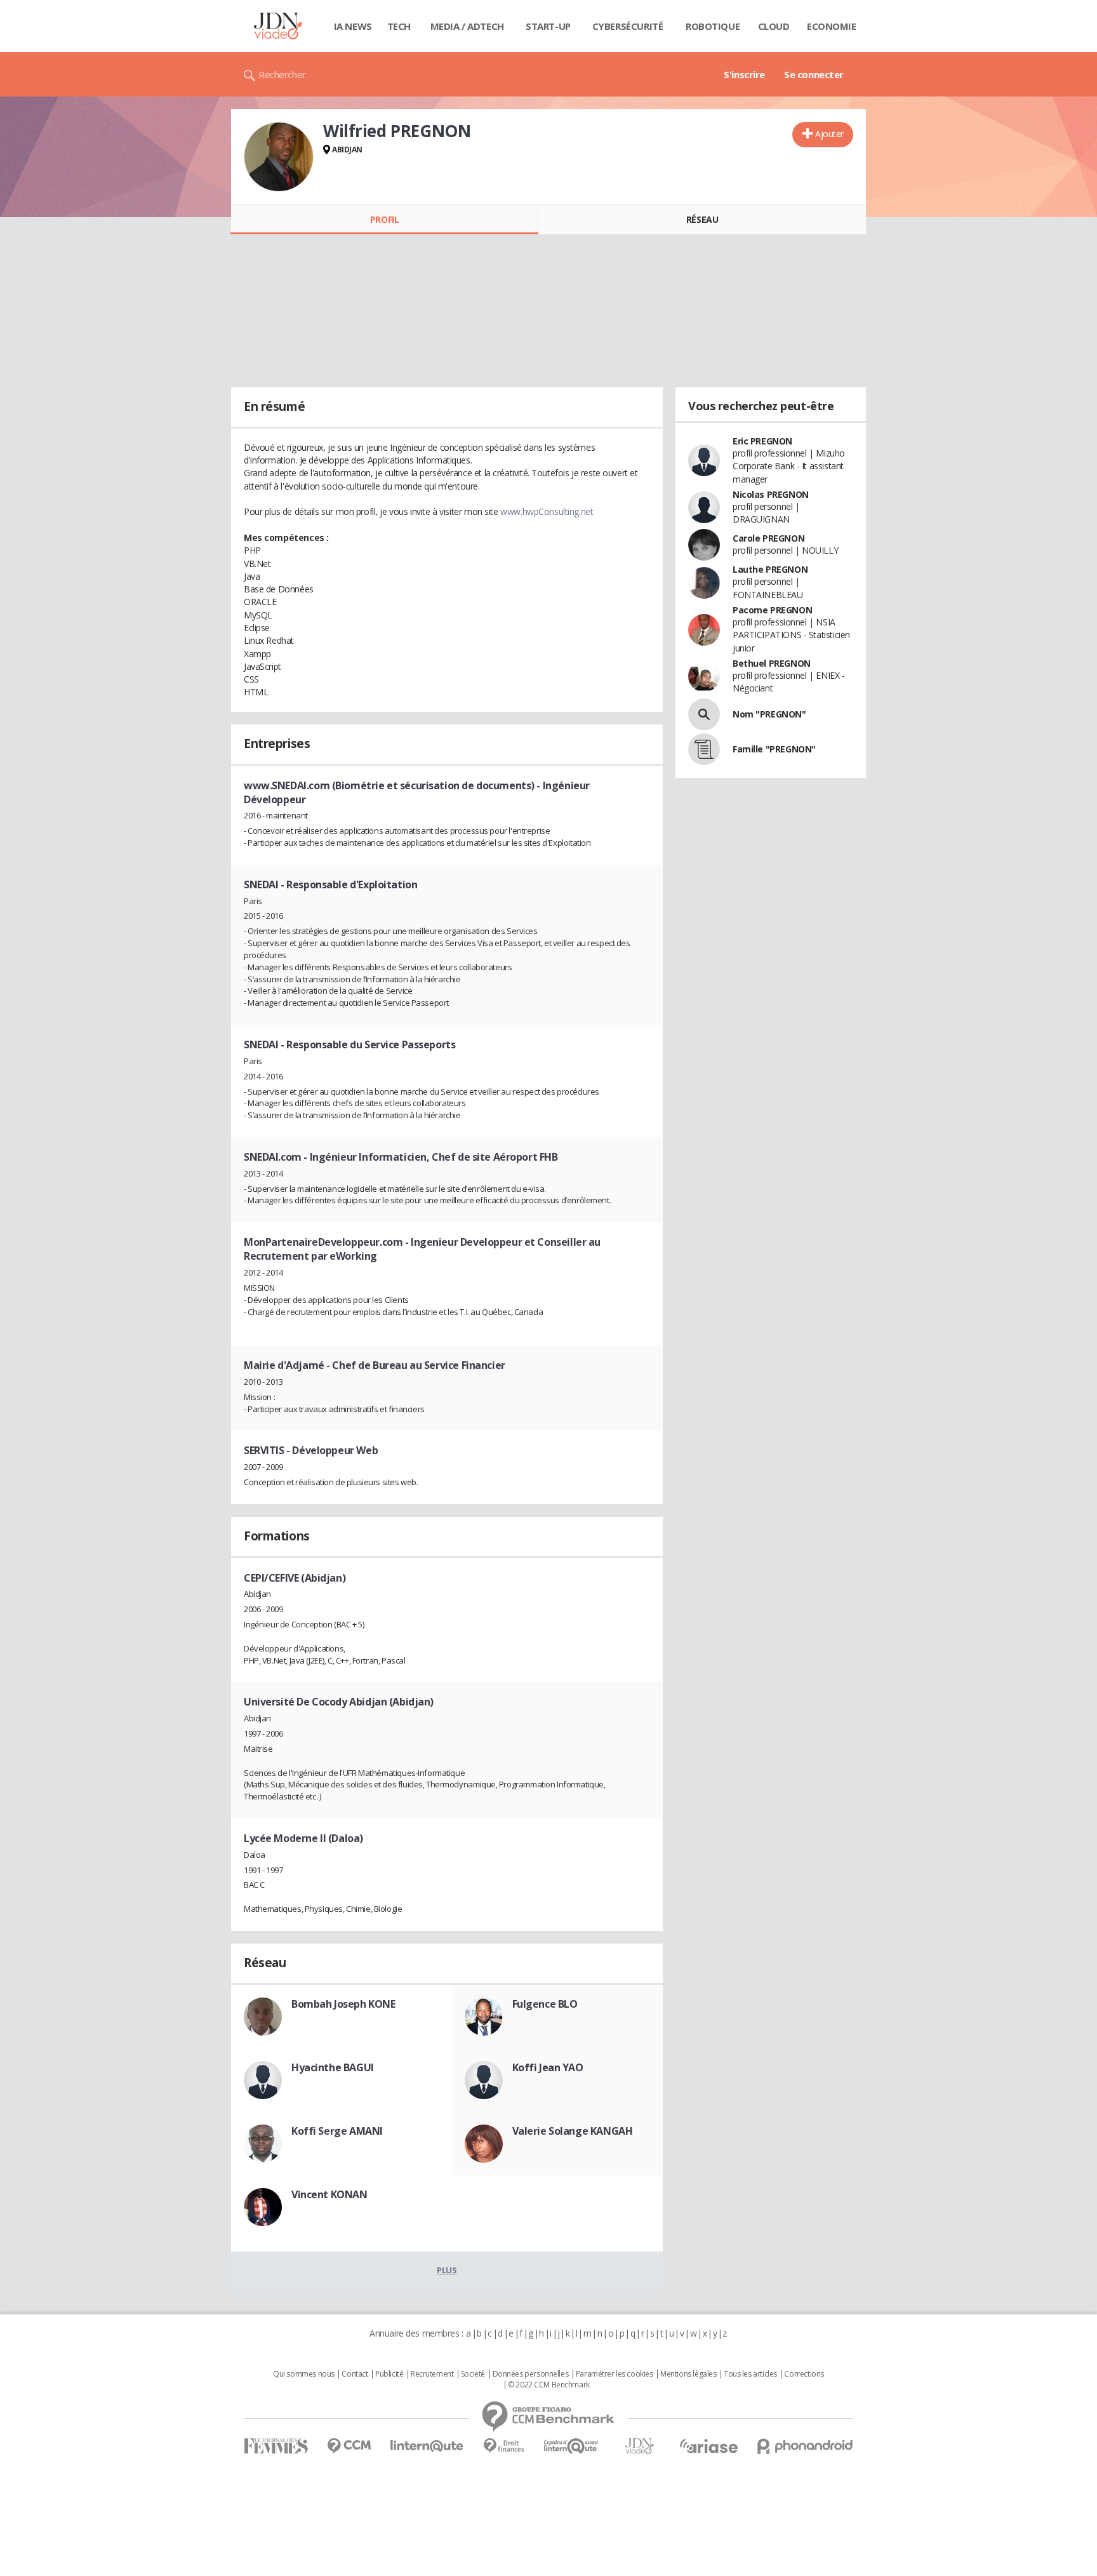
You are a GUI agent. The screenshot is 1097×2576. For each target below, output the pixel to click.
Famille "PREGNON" (774, 749)
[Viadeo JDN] (639, 2446)
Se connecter (814, 74)
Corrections (804, 2374)
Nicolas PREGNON (771, 494)
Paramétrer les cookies (615, 2374)
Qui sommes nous (304, 2374)
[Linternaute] (427, 2446)
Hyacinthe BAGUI (333, 2067)
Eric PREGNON (762, 441)
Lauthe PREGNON (770, 569)
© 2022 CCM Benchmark (549, 2385)
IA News (353, 26)
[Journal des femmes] (276, 2446)
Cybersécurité (628, 26)
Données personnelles (531, 2374)
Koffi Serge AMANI (337, 2131)
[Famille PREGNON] (704, 749)
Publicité (389, 2374)
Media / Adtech (467, 26)
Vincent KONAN (329, 2194)
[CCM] (349, 2446)
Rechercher (282, 74)
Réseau (702, 219)
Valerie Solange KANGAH (573, 2131)
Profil (384, 219)
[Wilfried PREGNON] (279, 157)
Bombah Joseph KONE (343, 2004)
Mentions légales (688, 2374)
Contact (355, 2374)
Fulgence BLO (545, 2004)
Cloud (774, 26)
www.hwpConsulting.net (547, 511)
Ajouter (829, 134)
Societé (473, 2374)
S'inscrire (744, 74)
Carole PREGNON (768, 538)
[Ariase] (708, 2446)
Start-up (548, 26)
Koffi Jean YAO (548, 2067)
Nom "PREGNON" (769, 714)
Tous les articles (750, 2374)
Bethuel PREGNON (772, 663)
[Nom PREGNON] (704, 714)
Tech (399, 26)
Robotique (713, 26)
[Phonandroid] (805, 2446)
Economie (832, 26)
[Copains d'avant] (572, 2446)
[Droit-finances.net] (504, 2446)
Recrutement (432, 2374)
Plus (447, 2270)
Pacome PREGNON (772, 610)
